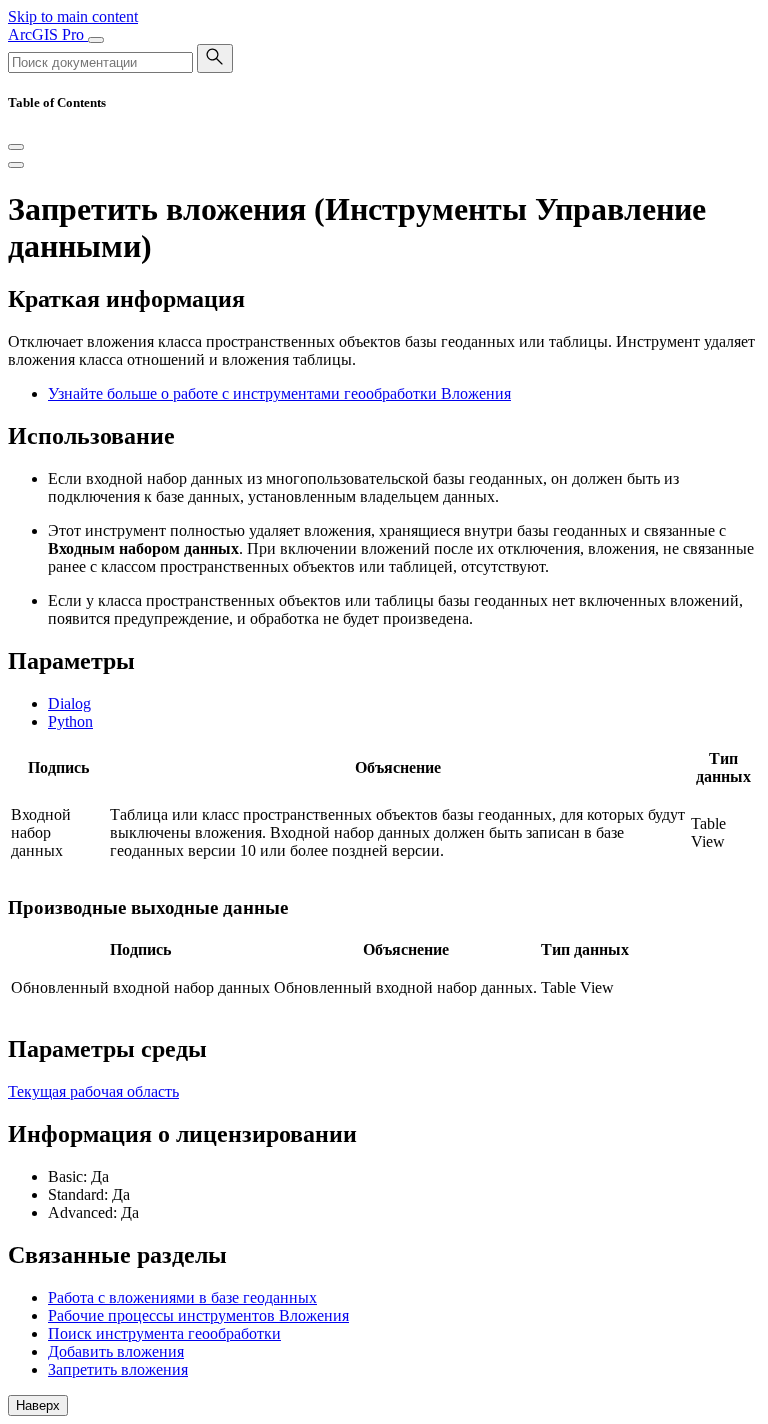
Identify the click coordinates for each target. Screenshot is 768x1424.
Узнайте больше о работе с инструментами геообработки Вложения (279, 393)
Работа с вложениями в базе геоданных (182, 1297)
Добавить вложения (116, 1351)
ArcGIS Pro (48, 34)
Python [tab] (70, 721)
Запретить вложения (118, 1369)
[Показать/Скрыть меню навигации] (96, 40)
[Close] (16, 147)
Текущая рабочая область (93, 1091)
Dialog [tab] (69, 703)
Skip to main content (73, 16)
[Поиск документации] (215, 58)
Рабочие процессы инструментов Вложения (198, 1315)
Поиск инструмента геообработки (164, 1333)
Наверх (38, 1405)
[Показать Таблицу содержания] (16, 165)
